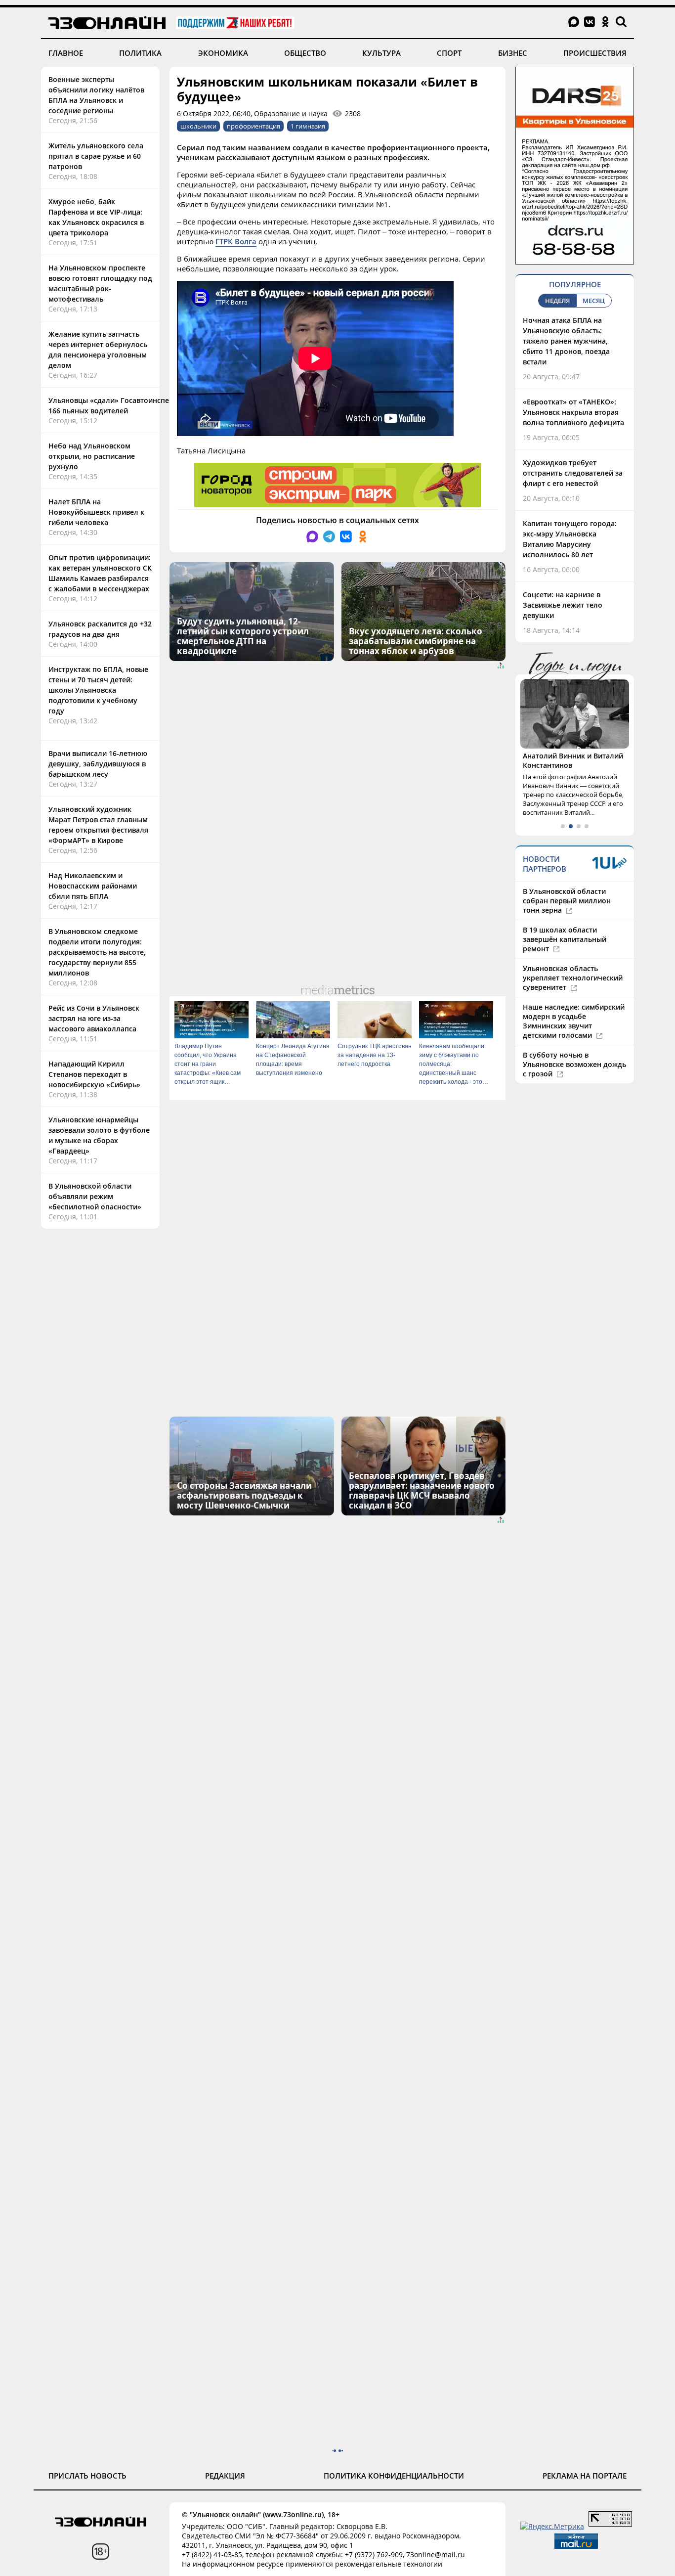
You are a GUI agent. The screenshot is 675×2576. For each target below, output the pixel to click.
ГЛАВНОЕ (66, 53)
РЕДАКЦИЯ (225, 2476)
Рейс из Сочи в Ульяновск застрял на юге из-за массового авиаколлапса (94, 1018)
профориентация (253, 126)
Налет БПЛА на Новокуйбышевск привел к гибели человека (96, 512)
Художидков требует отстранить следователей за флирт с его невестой (573, 473)
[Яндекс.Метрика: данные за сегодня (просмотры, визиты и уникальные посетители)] (552, 2526)
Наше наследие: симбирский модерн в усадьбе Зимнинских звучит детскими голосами (574, 1021)
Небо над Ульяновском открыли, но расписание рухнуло (92, 456)
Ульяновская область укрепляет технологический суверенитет (573, 978)
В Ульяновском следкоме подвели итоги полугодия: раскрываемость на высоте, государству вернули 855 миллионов (97, 952)
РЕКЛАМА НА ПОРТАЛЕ (585, 2476)
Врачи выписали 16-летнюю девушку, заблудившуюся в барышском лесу (98, 764)
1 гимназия (308, 126)
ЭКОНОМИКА (223, 53)
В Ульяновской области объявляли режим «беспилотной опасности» (95, 1196)
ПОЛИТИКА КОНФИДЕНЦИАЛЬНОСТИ (394, 2476)
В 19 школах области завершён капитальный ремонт (565, 939)
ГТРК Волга (236, 241)
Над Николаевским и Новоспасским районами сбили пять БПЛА (93, 886)
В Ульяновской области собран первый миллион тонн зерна (567, 901)
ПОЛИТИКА (140, 53)
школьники (198, 126)
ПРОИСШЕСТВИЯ (595, 53)
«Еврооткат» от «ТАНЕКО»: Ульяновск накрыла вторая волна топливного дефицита (573, 412)
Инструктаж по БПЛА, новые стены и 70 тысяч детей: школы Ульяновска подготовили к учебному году (98, 690)
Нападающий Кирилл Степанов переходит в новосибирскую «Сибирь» (94, 1074)
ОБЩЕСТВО (305, 53)
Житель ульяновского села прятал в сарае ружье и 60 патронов (96, 156)
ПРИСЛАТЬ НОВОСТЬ (87, 2476)
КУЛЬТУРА (381, 53)
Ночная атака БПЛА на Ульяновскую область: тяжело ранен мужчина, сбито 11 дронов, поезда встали (566, 341)
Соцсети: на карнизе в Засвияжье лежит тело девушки (563, 605)
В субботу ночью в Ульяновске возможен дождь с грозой (574, 1064)
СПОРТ (449, 53)
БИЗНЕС (513, 53)
